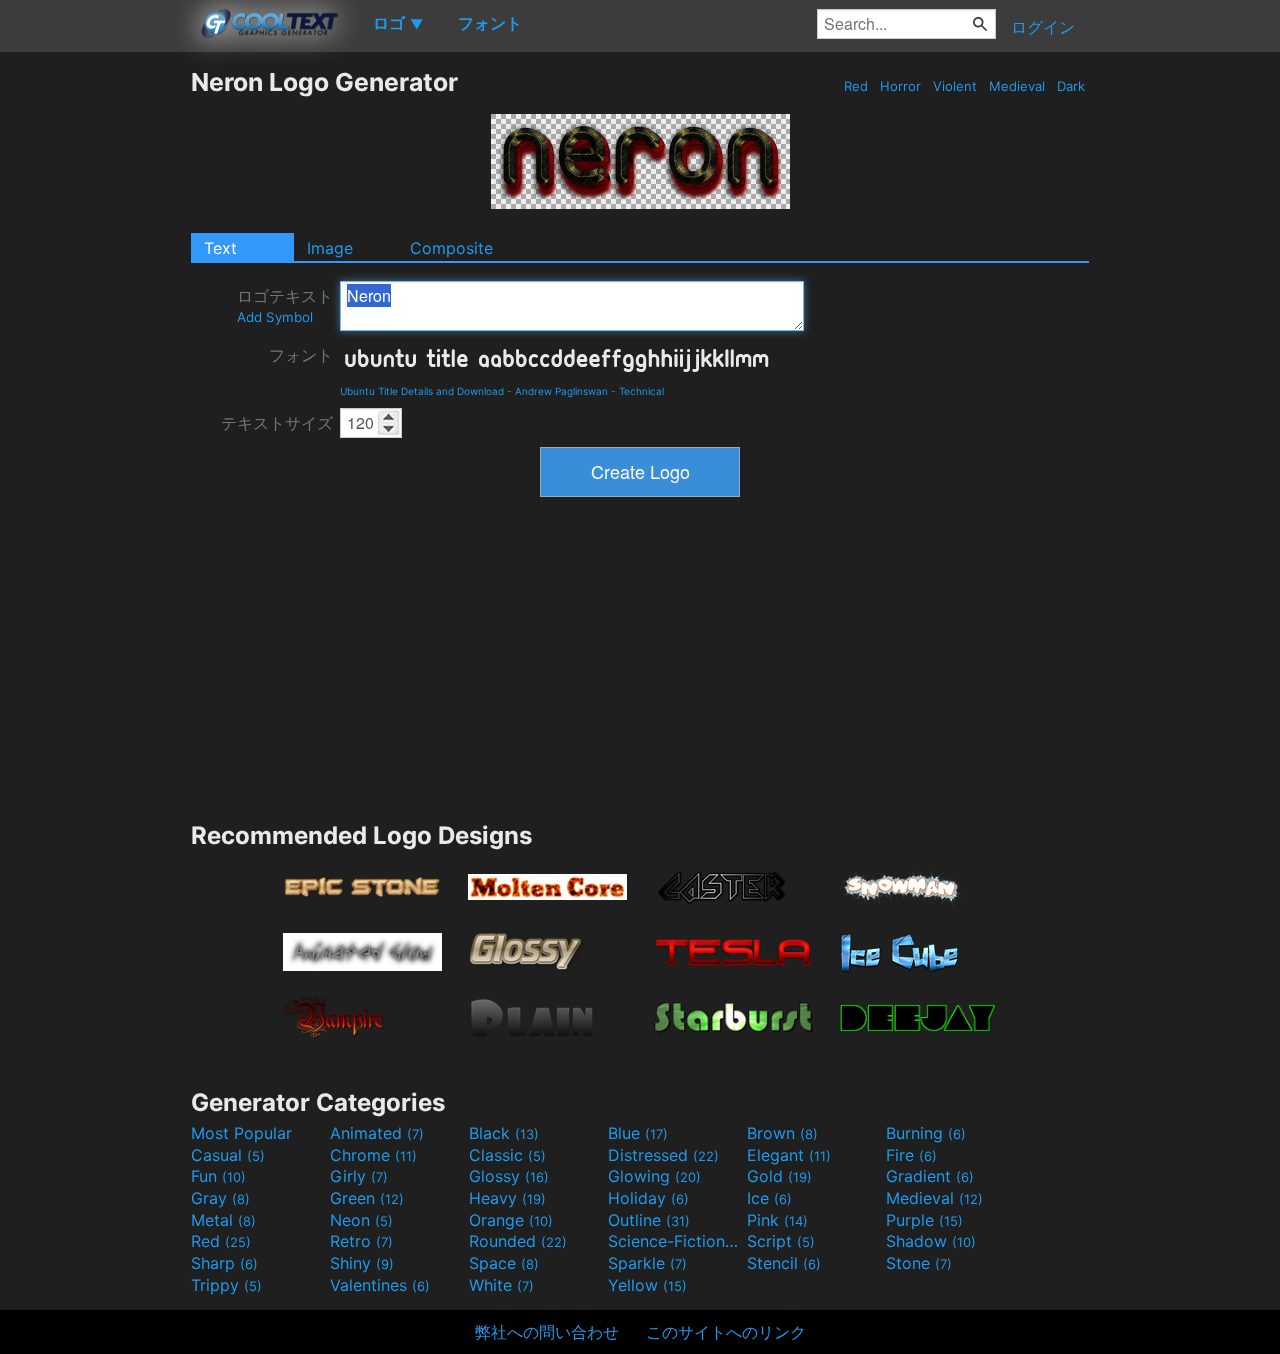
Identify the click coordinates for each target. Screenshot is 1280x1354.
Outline (649, 1220)
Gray (220, 1198)
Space (504, 1263)
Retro (361, 1241)
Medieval (1017, 86)
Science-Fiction (675, 1241)
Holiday (648, 1198)
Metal (223, 1220)
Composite (451, 248)
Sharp (224, 1263)
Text (220, 248)
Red (856, 86)
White (501, 1285)
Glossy (509, 1176)
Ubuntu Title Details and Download (422, 391)
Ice (769, 1198)
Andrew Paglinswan (561, 391)
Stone (919, 1263)
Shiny (362, 1263)
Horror (900, 86)
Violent (955, 86)
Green (367, 1198)
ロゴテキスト (285, 305)
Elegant (789, 1155)
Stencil (784, 1263)
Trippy (226, 1285)
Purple (924, 1220)
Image (330, 248)
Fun (218, 1176)
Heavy (507, 1198)
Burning (926, 1133)
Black (504, 1133)
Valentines (380, 1285)
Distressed (663, 1155)
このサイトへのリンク (726, 1332)
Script (781, 1241)
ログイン (1043, 27)
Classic (507, 1155)
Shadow (931, 1241)
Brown (782, 1133)
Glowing (654, 1176)
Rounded (518, 1241)
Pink (777, 1220)
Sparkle (647, 1263)
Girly (359, 1176)
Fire (911, 1155)
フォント (301, 355)
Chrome (373, 1155)
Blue (638, 1133)
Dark (1071, 86)
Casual (228, 1155)
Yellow (647, 1285)
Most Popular (241, 1133)
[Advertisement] (95, 367)
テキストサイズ (277, 423)
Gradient (930, 1176)
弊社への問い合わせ (547, 1332)
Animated (377, 1133)
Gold (779, 1176)
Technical (641, 391)
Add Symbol (275, 317)
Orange (511, 1220)
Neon (361, 1220)
